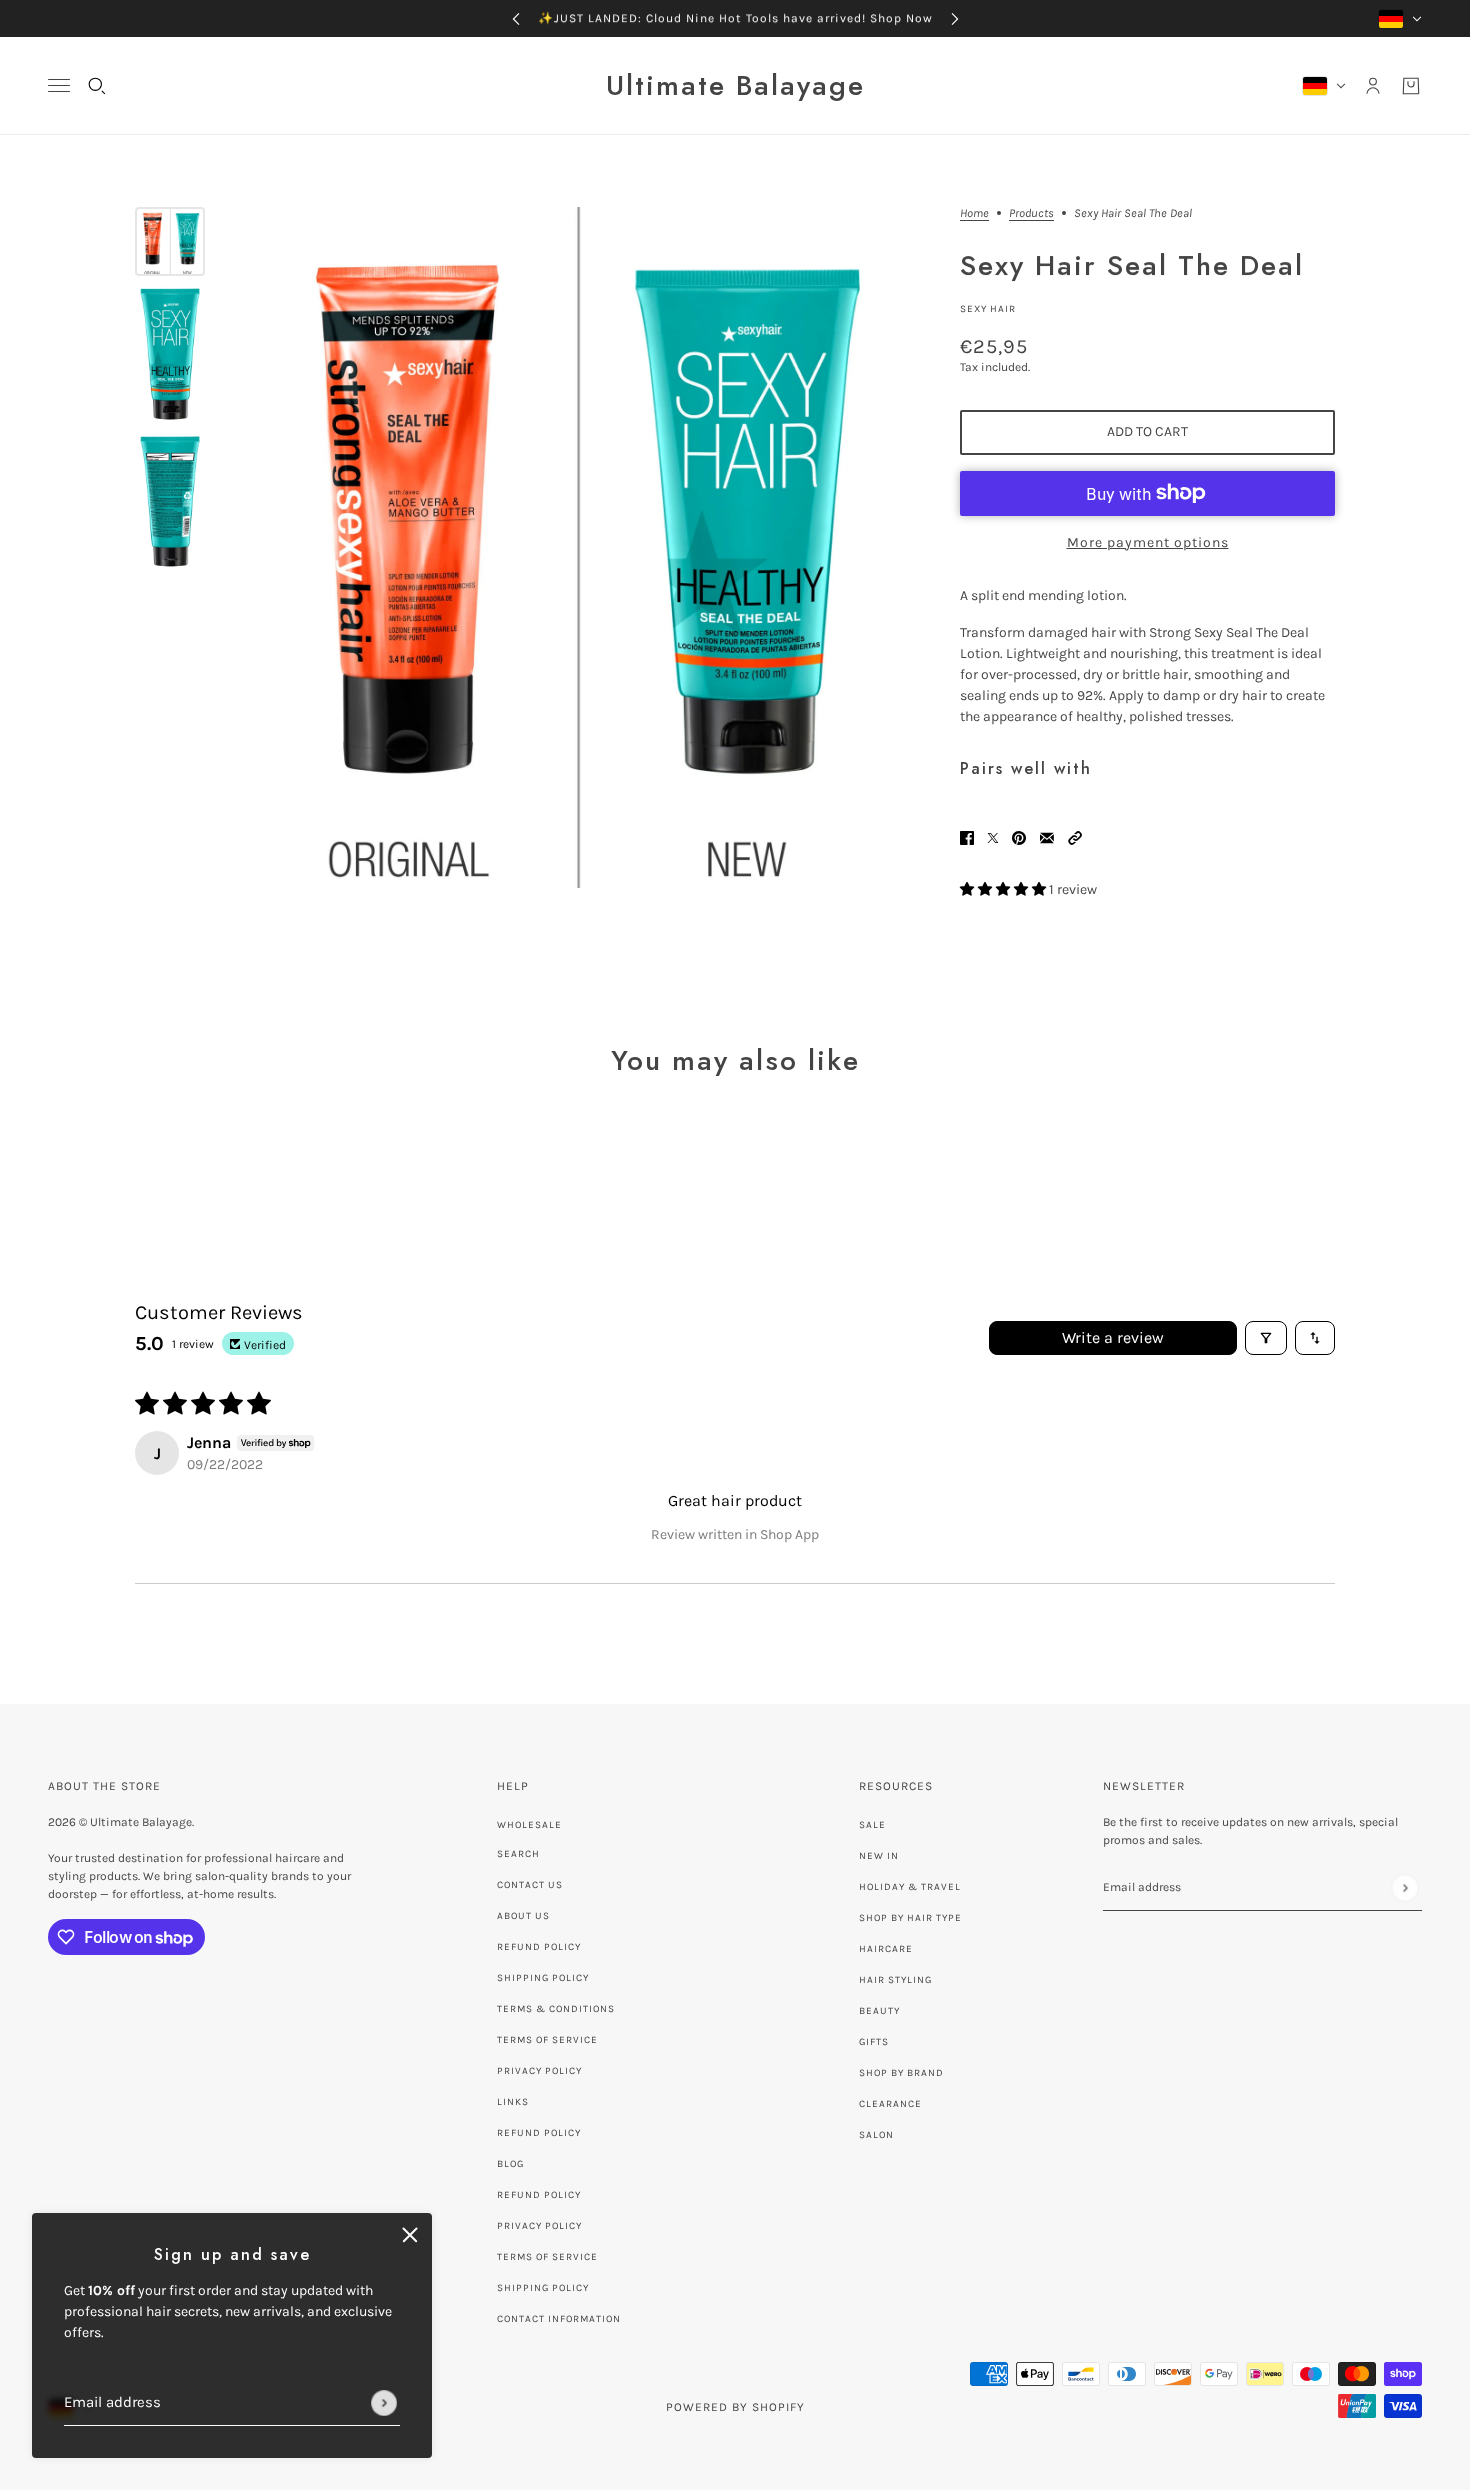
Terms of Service (547, 2040)
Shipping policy (543, 2288)
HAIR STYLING (895, 1980)
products (1031, 213)
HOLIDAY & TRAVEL (910, 1887)
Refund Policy (539, 1947)
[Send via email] (1047, 836)
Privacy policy (539, 2226)
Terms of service (547, 2257)
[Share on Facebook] (967, 836)
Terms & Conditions (556, 2009)
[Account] (1373, 86)
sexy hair (988, 309)
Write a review (1113, 1337)
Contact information (559, 2319)
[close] (410, 2235)
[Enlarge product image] (577, 547)
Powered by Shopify (735, 2407)
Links (513, 2102)
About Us (523, 1916)
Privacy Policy (539, 2071)
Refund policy (539, 2133)
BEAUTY (879, 2011)
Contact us (530, 1885)
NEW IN (879, 1856)
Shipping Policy (543, 1978)
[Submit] (384, 2403)
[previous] (516, 18)
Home (974, 213)
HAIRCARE (886, 1949)
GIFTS (874, 2042)
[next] (955, 18)
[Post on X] (993, 836)
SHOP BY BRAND (901, 2073)
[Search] (97, 86)
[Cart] (1411, 86)
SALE (872, 1825)
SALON (876, 2135)
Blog (510, 2164)
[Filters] (1266, 1338)
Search (518, 1854)
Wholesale (529, 1825)
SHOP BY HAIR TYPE (910, 1918)
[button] (1075, 836)
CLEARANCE (890, 2104)
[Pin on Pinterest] (1019, 836)
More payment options (1148, 542)
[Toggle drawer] (59, 85)
